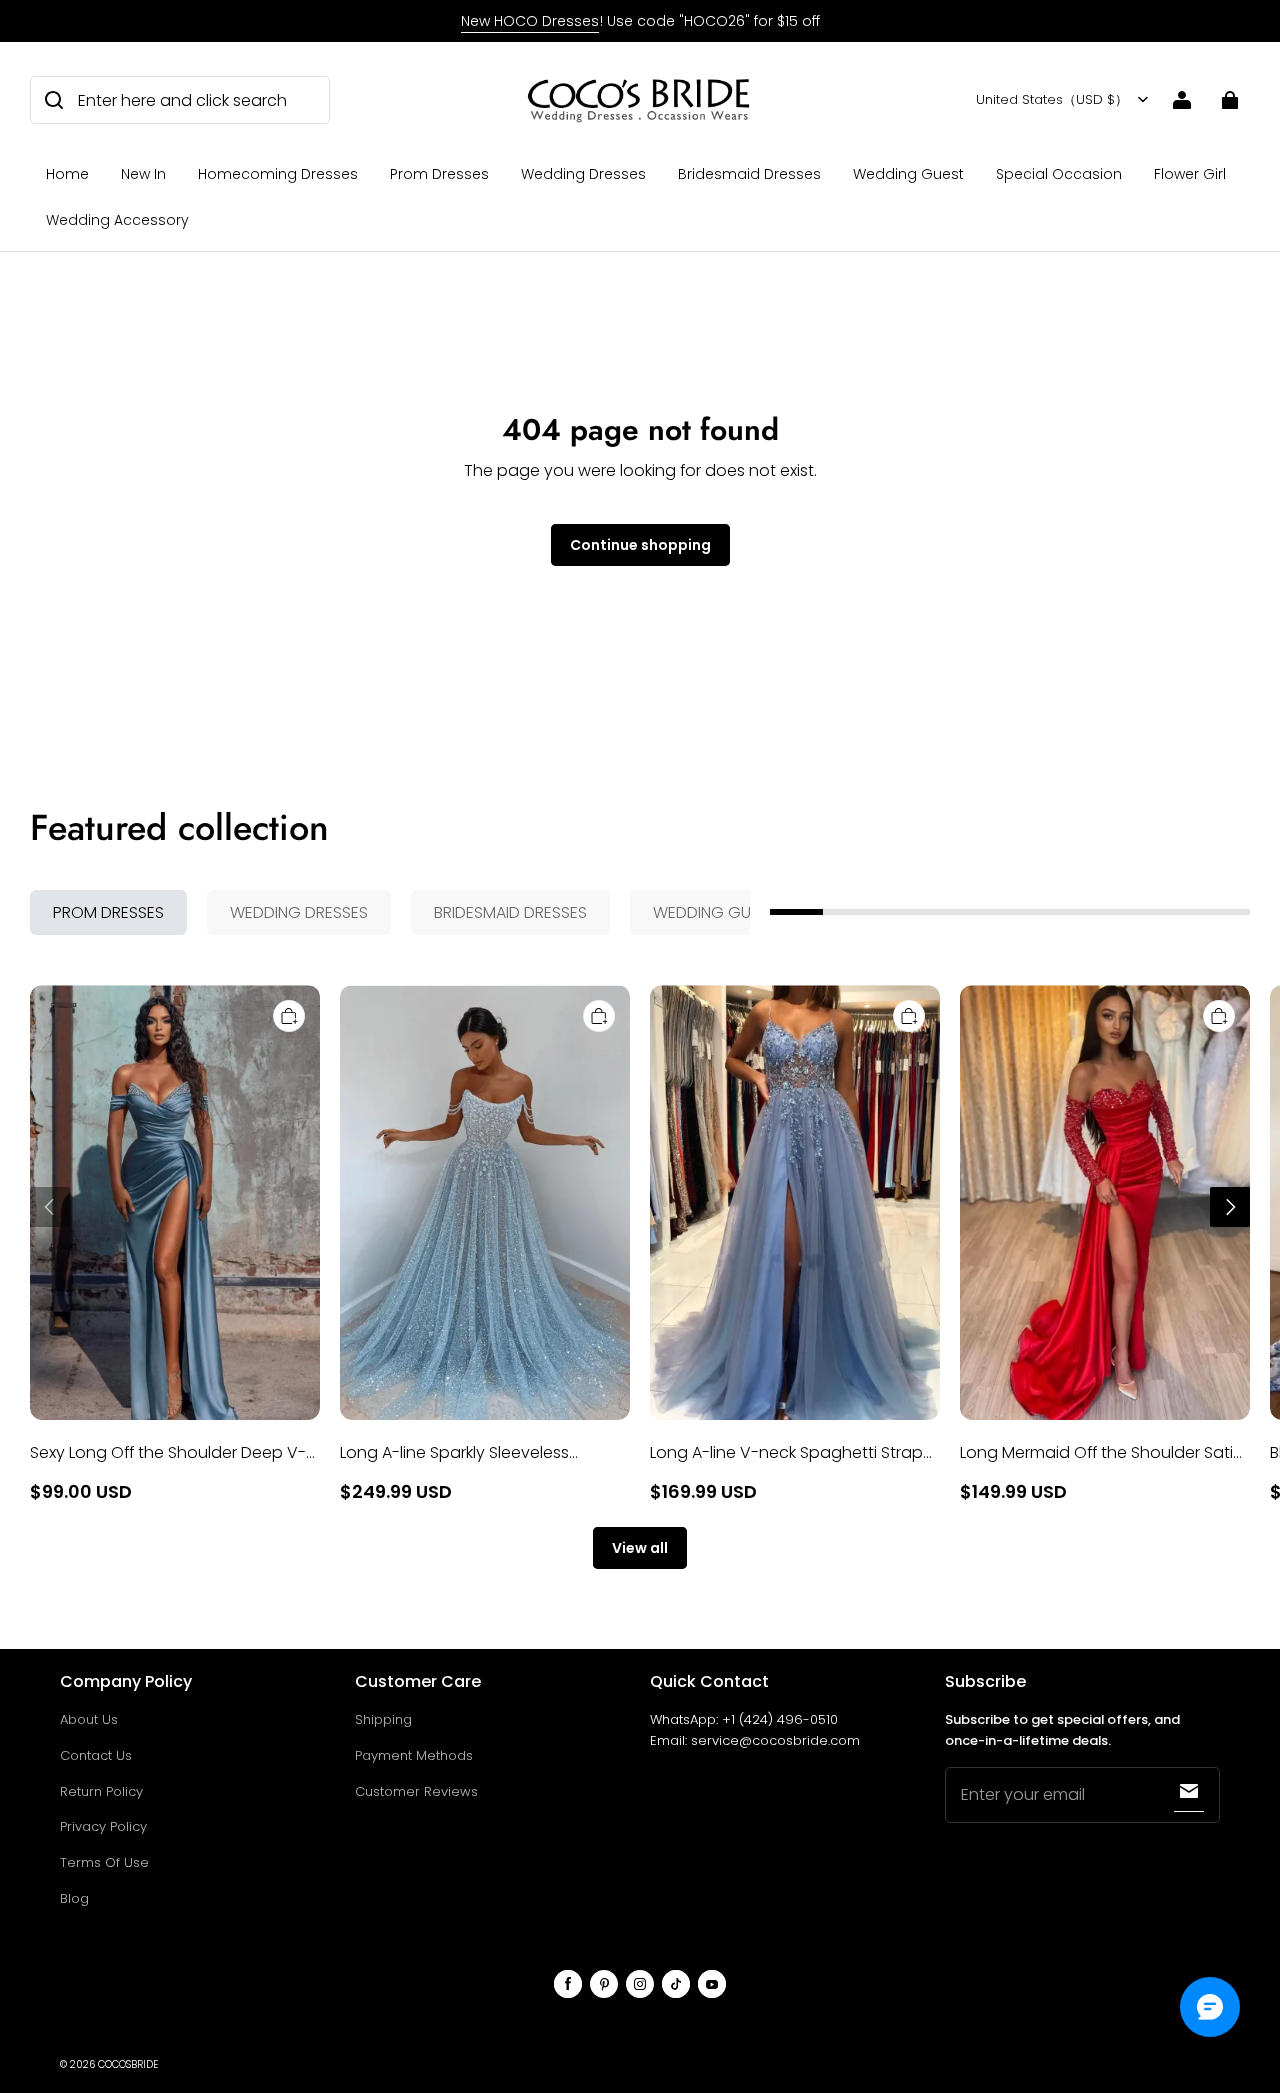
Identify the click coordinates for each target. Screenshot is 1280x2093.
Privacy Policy (103, 1826)
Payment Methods (414, 1755)
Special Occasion (1059, 174)
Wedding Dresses (583, 174)
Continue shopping (640, 545)
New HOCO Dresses (530, 21)
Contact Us (96, 1755)
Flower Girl (1190, 174)
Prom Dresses (439, 174)
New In (143, 174)
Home (67, 174)
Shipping (383, 1719)
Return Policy (101, 1791)
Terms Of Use (104, 1862)
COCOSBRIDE (128, 2064)
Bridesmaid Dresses (749, 174)
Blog (74, 1898)
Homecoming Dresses (278, 174)
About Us (89, 1719)
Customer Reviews (416, 1791)
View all (640, 1548)
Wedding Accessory (117, 220)
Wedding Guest (908, 174)
